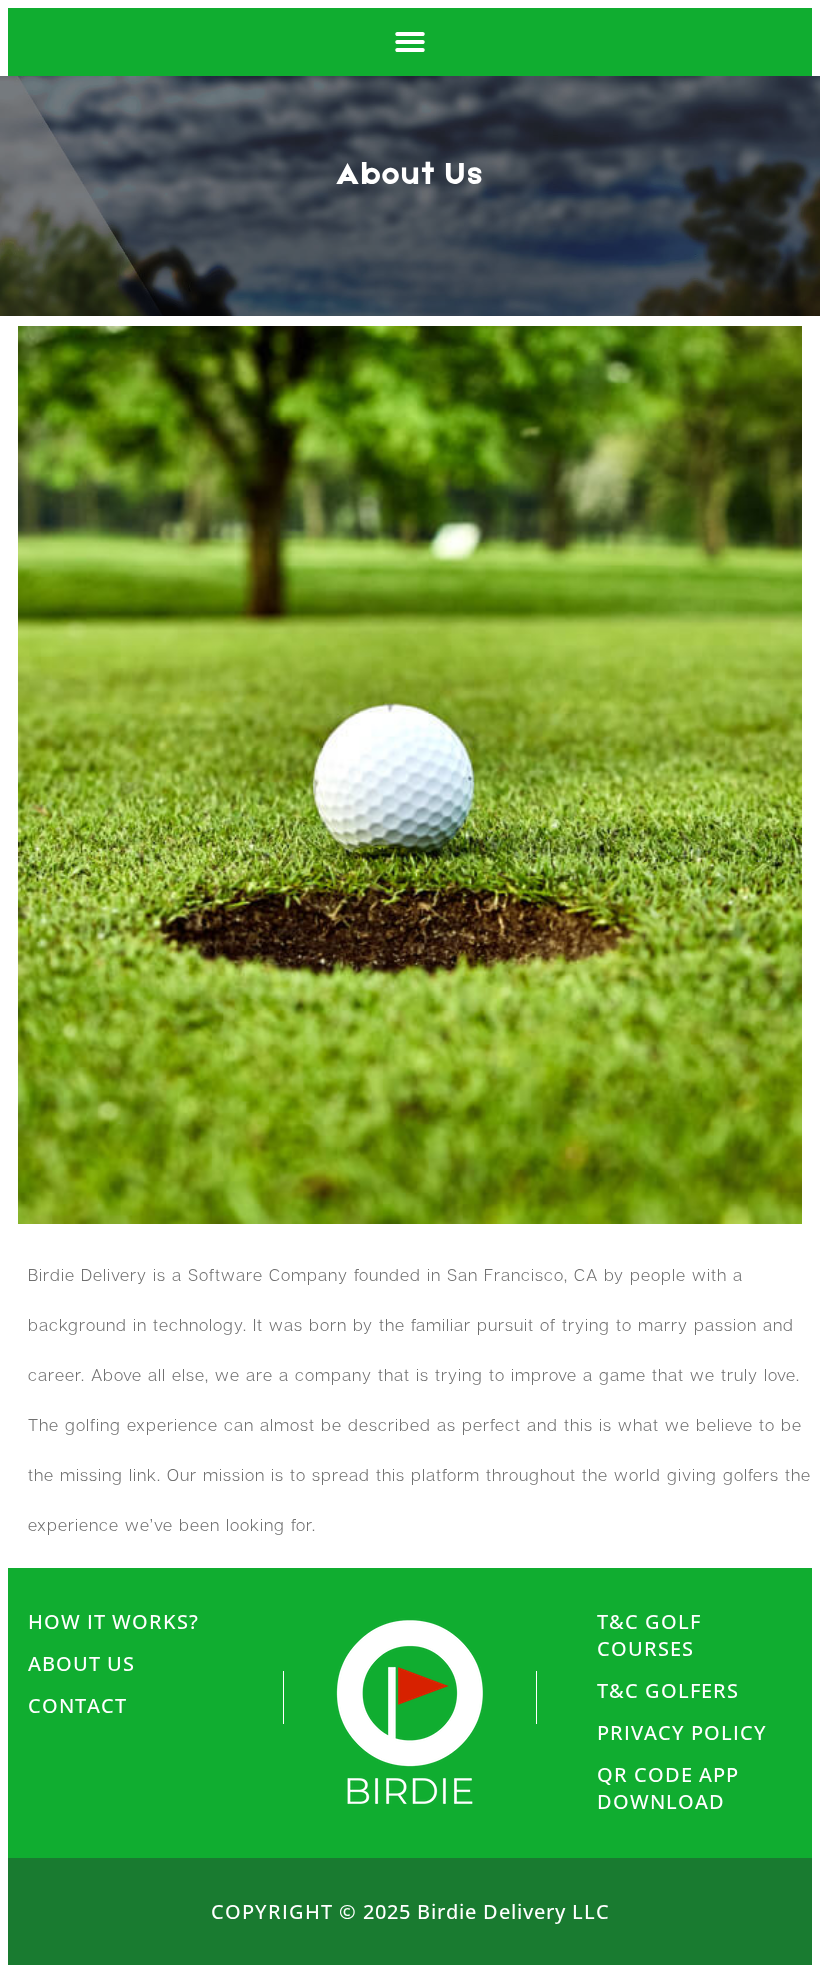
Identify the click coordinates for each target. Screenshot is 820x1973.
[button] (410, 42)
